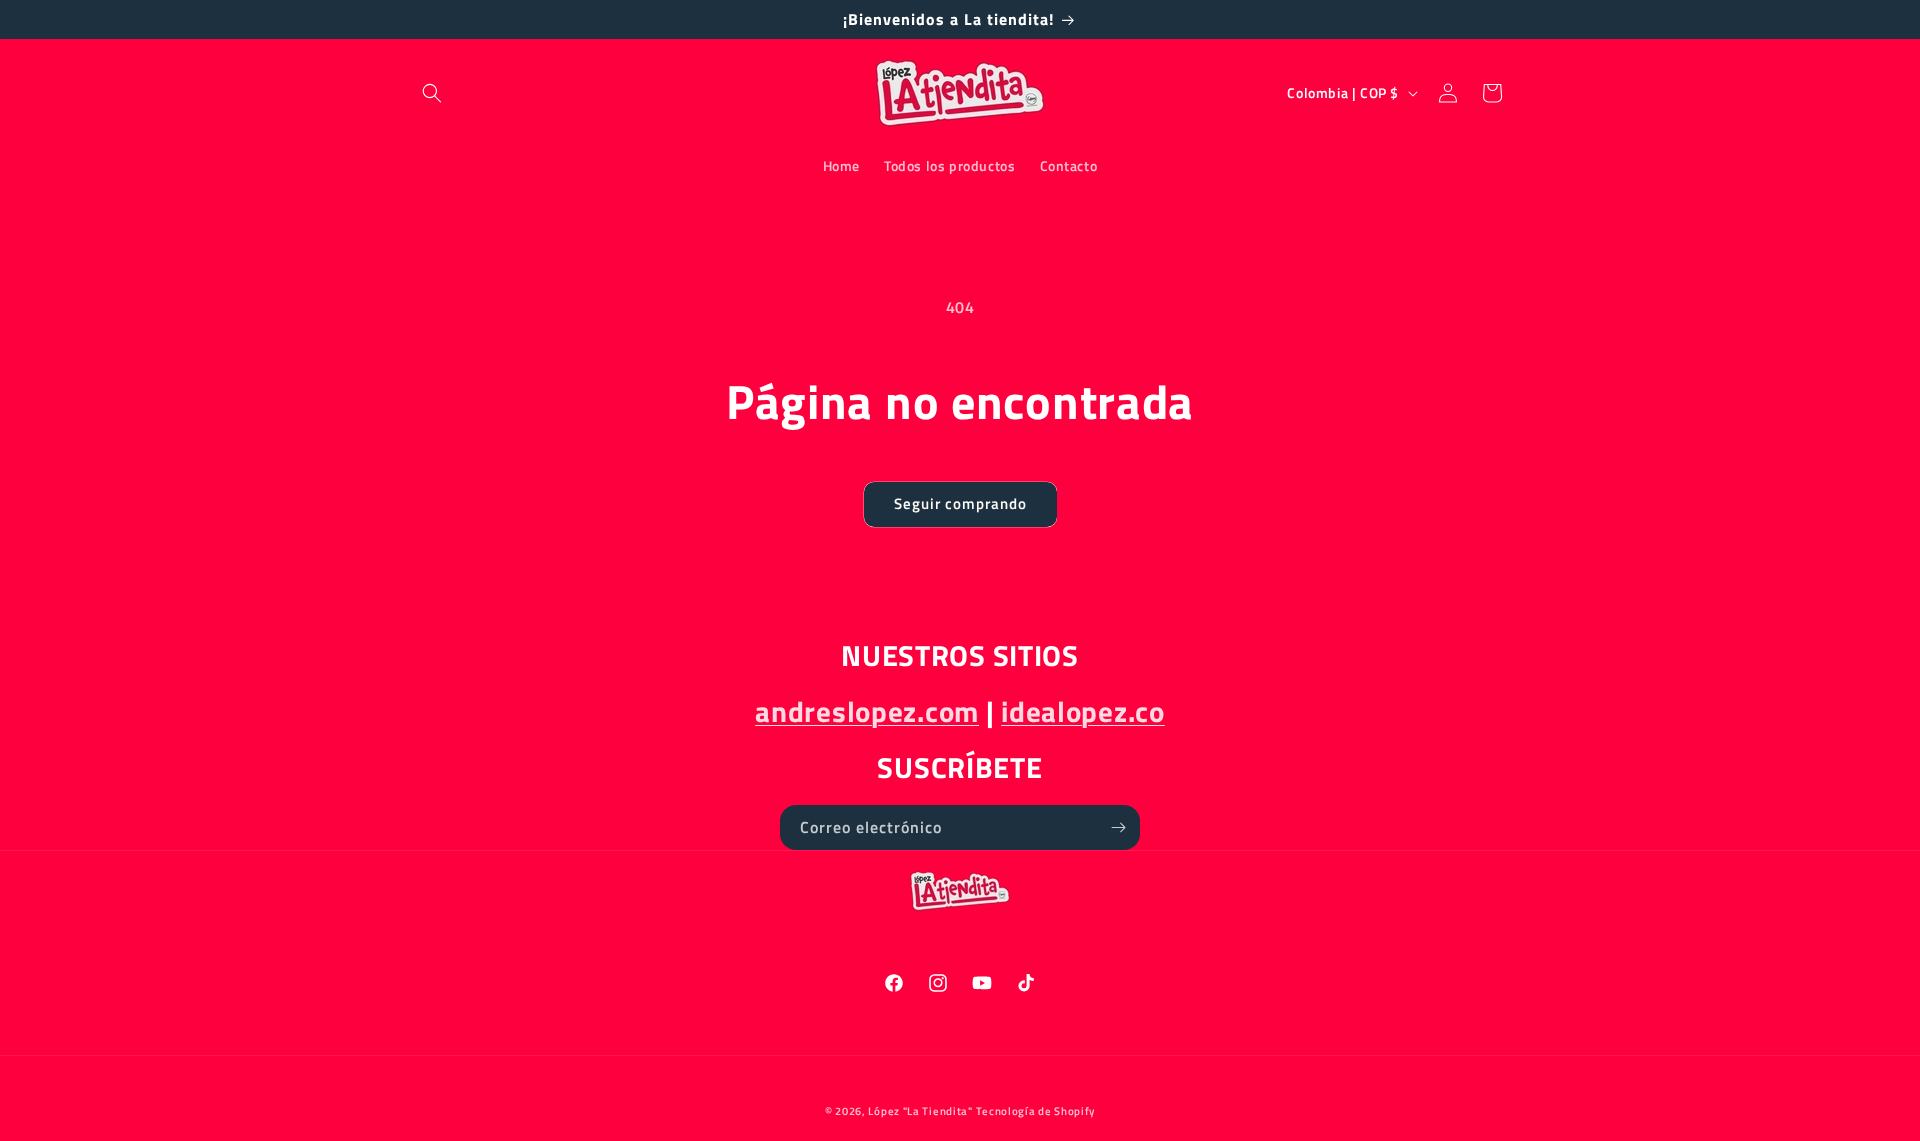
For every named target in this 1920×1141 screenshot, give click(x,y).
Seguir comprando (960, 503)
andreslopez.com (867, 711)
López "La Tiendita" (920, 1111)
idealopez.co (1083, 711)
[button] (432, 93)
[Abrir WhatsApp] (1870, 1090)
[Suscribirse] (1118, 827)
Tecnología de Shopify (1035, 1111)
